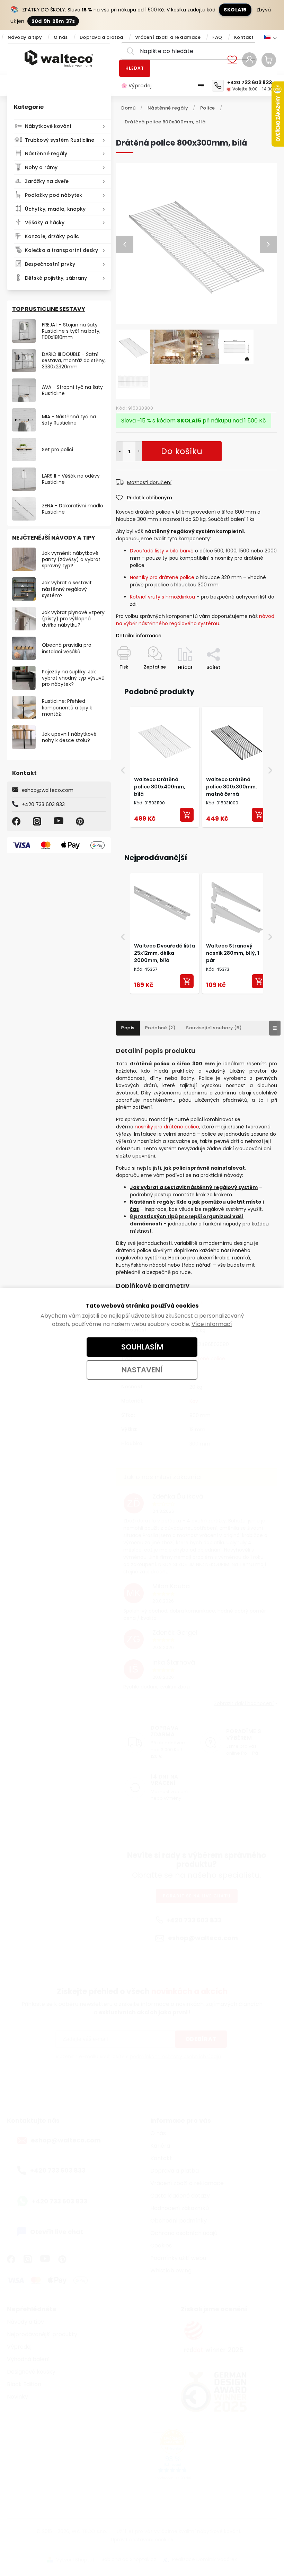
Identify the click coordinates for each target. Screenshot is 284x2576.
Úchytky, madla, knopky (55, 209)
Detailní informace (139, 636)
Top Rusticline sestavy (49, 309)
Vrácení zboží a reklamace (168, 37)
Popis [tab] (128, 1028)
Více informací (212, 1324)
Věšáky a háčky (45, 222)
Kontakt (244, 37)
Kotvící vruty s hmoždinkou (163, 597)
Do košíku (139, 451)
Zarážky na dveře (47, 181)
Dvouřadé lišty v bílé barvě (162, 551)
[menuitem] (140, 86)
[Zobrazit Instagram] (38, 821)
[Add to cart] (187, 815)
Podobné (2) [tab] (161, 1028)
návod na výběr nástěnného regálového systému (195, 620)
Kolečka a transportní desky (61, 250)
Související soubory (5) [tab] (214, 1028)
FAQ (217, 37)
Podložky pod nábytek (54, 195)
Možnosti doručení (149, 482)
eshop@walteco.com (48, 790)
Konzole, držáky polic (52, 236)
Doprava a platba (101, 37)
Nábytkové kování (48, 126)
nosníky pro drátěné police (167, 1127)
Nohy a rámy (41, 167)
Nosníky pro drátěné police (162, 577)
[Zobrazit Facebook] (17, 821)
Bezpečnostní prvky (50, 264)
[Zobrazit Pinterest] (81, 821)
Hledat (135, 68)
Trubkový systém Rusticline (60, 140)
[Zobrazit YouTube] (60, 821)
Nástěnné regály (46, 154)
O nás (61, 37)
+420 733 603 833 (43, 804)
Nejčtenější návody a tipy (54, 538)
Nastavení (142, 1370)
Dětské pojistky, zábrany (56, 278)
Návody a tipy (25, 37)
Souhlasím (142, 1347)
